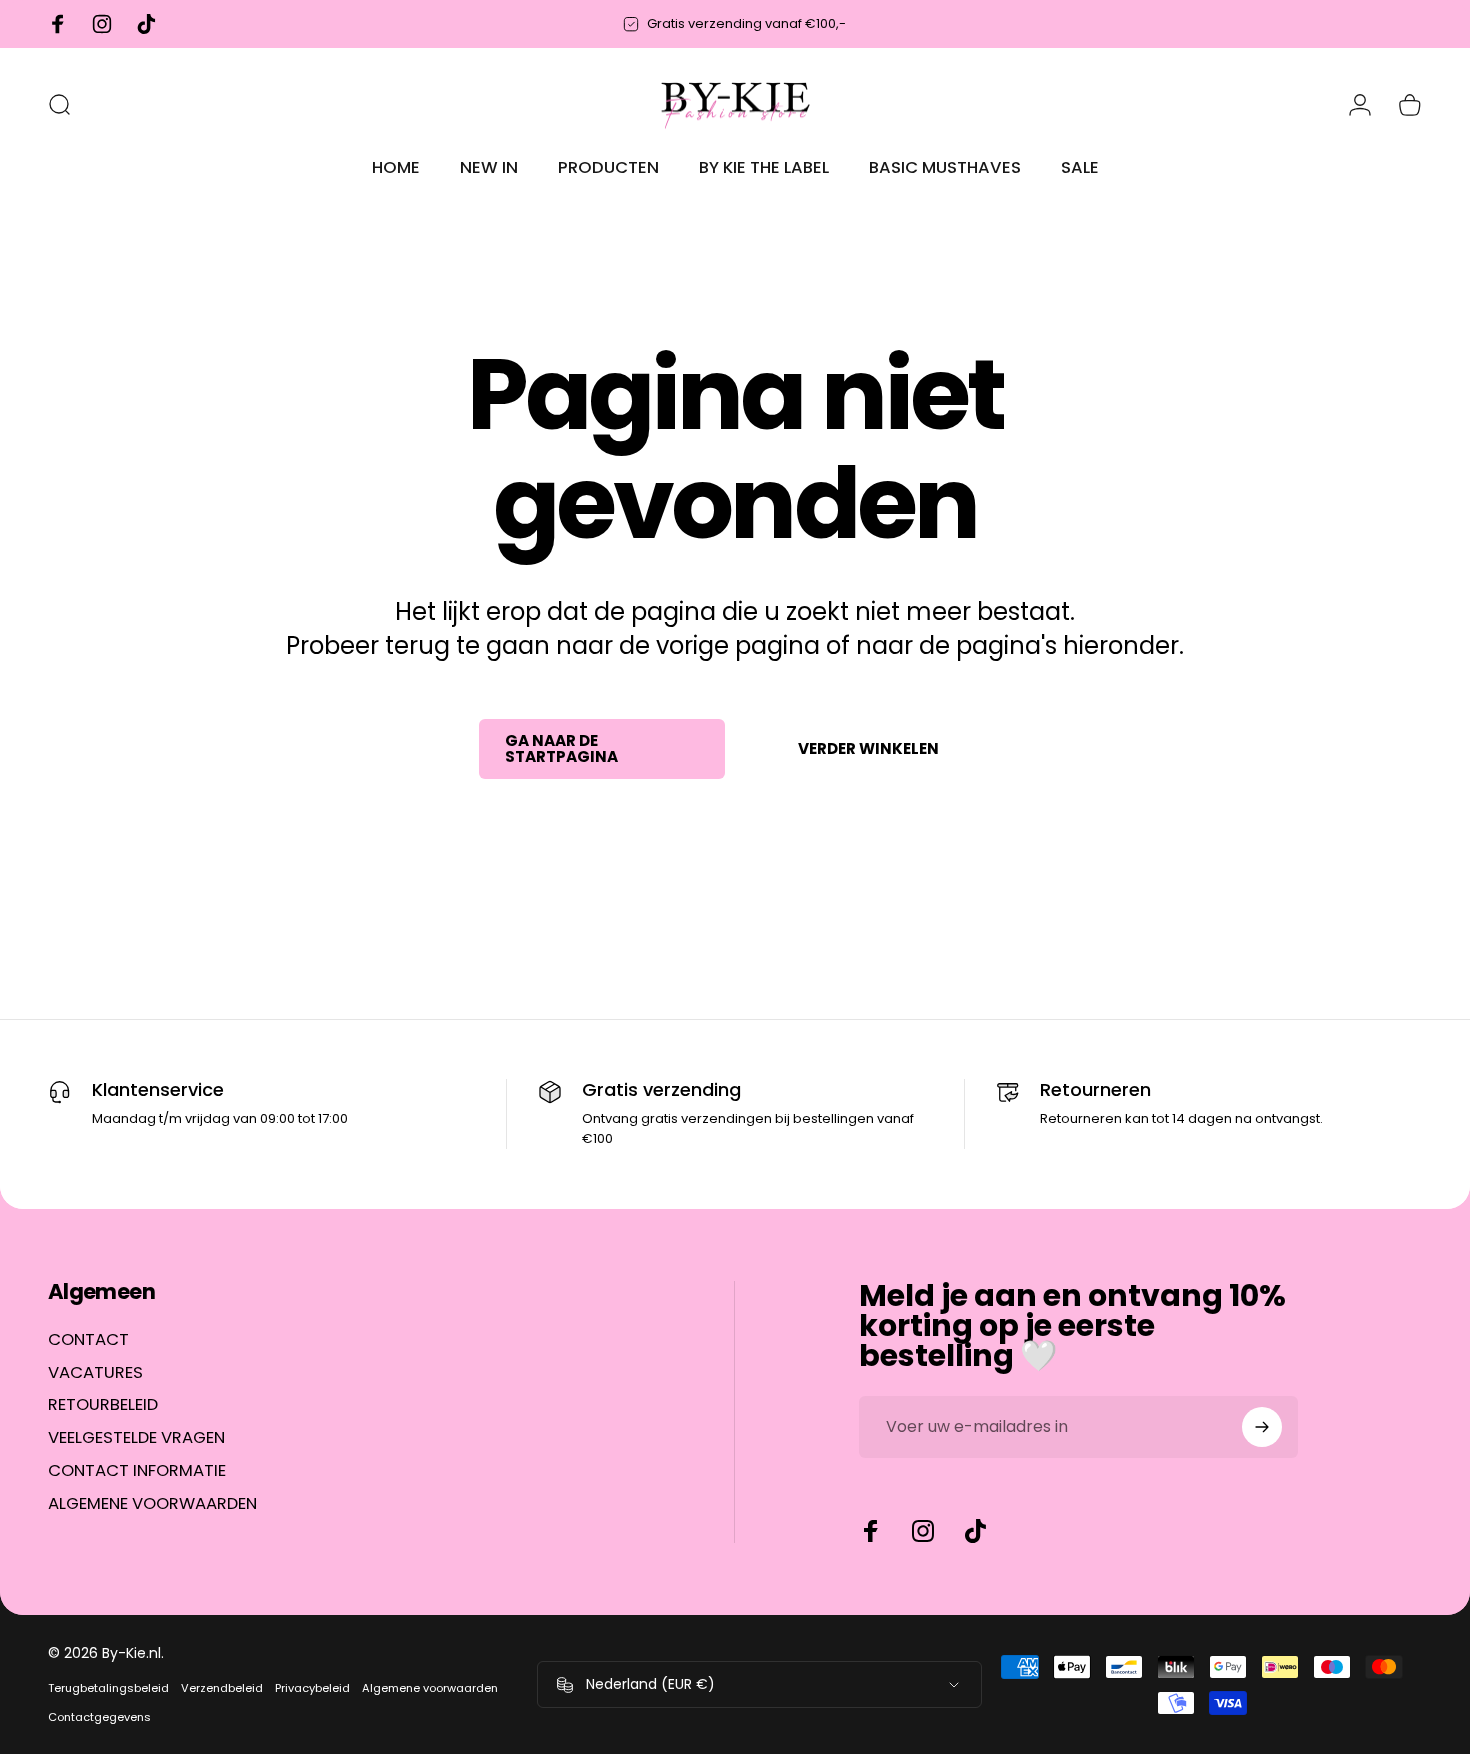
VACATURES (95, 1373)
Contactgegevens (99, 1717)
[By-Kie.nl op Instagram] (923, 1531)
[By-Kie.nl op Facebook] (871, 1531)
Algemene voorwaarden (430, 1688)
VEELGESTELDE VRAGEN (136, 1439)
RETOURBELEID (103, 1406)
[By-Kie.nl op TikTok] (975, 1531)
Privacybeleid (312, 1688)
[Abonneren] (1262, 1427)
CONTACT (88, 1340)
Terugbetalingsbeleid (108, 1688)
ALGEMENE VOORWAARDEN (152, 1504)
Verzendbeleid (222, 1688)
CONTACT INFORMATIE (137, 1472)
